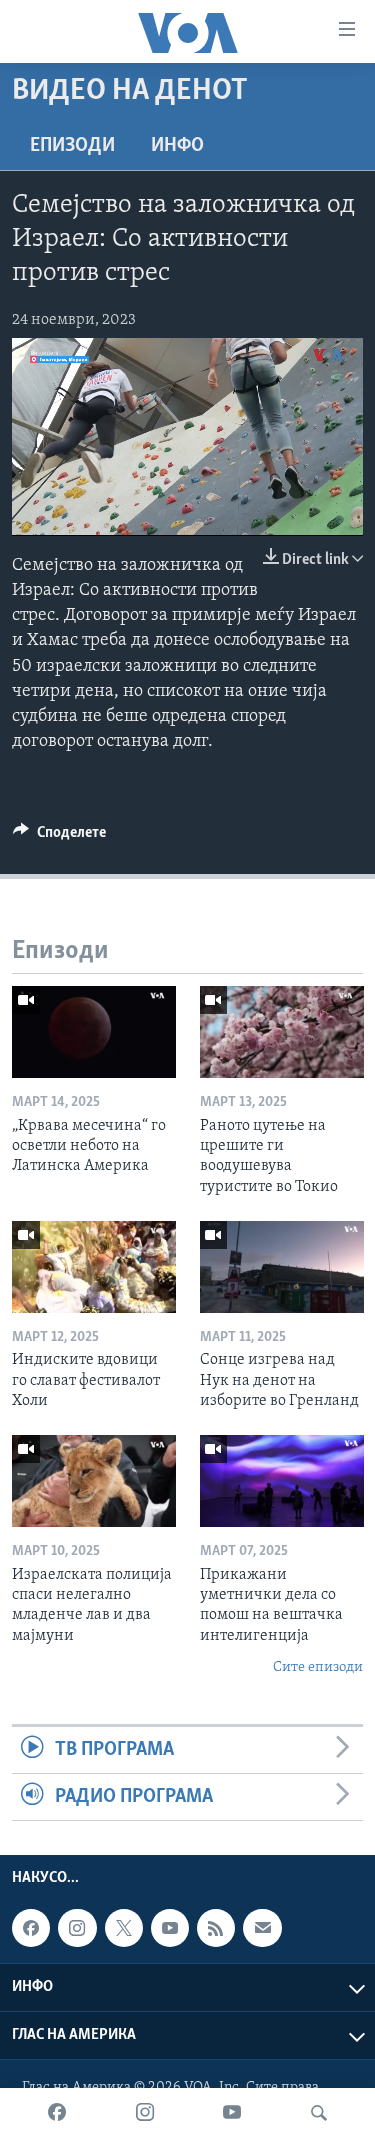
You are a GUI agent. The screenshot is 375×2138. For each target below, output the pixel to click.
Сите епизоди (318, 1667)
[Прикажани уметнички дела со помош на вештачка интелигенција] (282, 1481)
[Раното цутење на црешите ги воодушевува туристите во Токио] (282, 1032)
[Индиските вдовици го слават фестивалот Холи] (94, 1267)
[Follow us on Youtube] (170, 1928)
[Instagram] (145, 2113)
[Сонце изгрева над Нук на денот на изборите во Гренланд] (282, 1267)
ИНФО (177, 146)
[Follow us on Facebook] (31, 1928)
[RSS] (216, 1928)
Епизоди (72, 146)
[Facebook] (57, 2113)
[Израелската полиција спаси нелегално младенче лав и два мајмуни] (94, 1481)
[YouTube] (232, 2113)
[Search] (319, 2113)
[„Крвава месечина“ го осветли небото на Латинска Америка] (94, 1032)
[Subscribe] (262, 1928)
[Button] (59, 837)
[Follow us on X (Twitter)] (124, 1928)
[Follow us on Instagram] (77, 1928)
